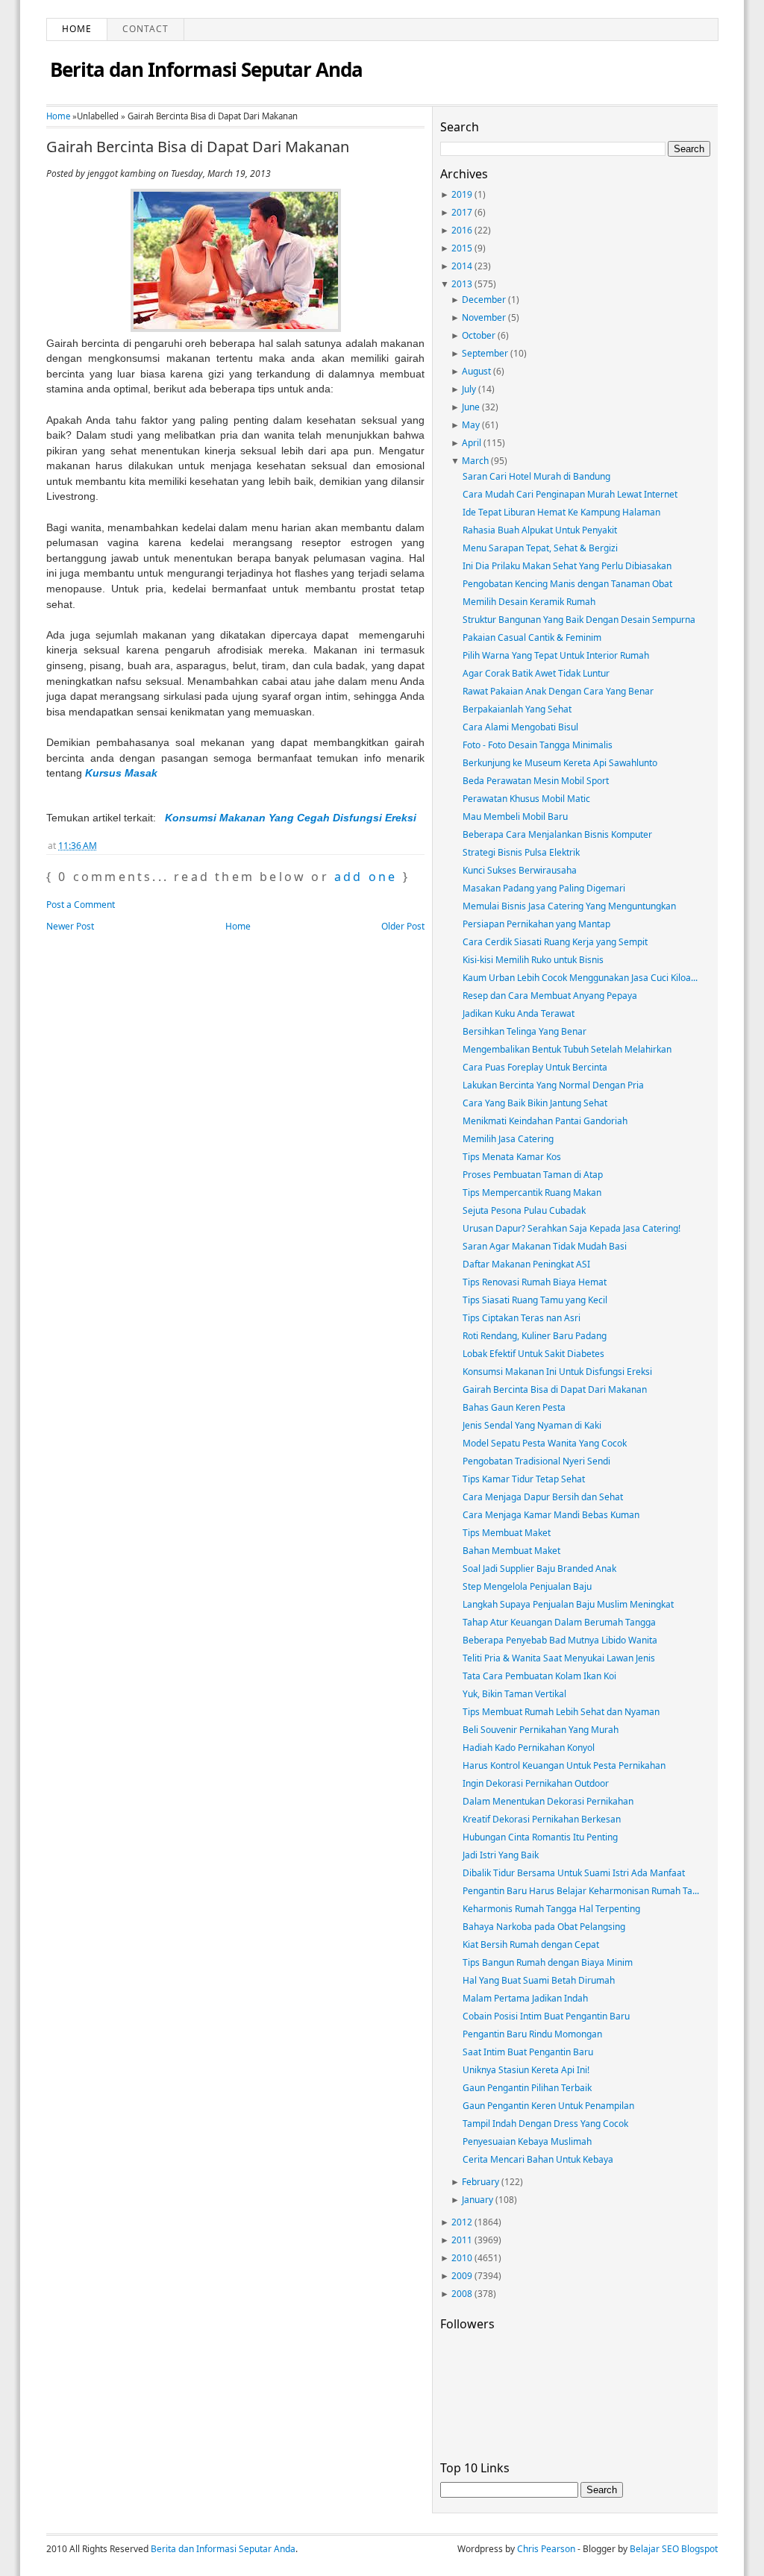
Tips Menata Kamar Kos (512, 1157)
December (484, 300)
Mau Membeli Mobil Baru (515, 817)
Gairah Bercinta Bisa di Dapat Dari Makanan (198, 147)
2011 (462, 2240)
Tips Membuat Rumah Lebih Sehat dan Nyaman (561, 1712)
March (475, 461)
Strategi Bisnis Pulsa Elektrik (521, 852)
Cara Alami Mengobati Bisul (520, 727)
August (476, 371)
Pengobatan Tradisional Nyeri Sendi (536, 1461)
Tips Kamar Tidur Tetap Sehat (524, 1479)
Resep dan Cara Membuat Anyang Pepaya (550, 996)
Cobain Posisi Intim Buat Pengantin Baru (546, 2016)
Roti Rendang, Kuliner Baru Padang (535, 1336)
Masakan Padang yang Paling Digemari (544, 888)
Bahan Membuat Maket (511, 1551)
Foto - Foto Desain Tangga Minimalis (538, 745)
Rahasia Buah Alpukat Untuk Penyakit (540, 530)
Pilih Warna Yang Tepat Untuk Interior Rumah (556, 655)
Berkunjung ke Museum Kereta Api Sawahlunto (560, 763)
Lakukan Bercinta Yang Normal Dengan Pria (553, 1085)
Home (77, 29)
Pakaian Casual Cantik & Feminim (532, 637)
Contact (145, 29)
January (477, 2200)
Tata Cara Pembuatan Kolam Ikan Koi (539, 1676)
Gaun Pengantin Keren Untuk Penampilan (548, 2106)
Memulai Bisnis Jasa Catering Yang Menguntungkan (569, 906)
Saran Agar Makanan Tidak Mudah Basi (545, 1246)
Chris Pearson (546, 2549)
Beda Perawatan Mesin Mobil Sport (536, 781)
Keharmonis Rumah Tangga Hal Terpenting (551, 1909)
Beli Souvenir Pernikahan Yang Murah (541, 1730)
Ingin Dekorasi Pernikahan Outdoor (536, 1783)
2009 (462, 2276)
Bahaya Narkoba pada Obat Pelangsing (544, 1927)
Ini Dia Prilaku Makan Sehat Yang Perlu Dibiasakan (567, 566)
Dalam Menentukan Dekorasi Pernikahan (548, 1801)
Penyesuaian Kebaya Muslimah (527, 2141)
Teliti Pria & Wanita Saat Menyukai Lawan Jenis (559, 1658)
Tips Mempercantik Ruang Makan (532, 1193)
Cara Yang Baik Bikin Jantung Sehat (535, 1103)
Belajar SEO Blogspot (674, 2549)
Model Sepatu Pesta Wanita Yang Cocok (545, 1443)
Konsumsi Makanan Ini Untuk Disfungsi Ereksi (557, 1372)
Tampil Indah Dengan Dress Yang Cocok (545, 2124)
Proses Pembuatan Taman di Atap (533, 1175)
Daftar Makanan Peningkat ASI (526, 1264)
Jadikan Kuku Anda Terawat (519, 1013)
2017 (462, 212)
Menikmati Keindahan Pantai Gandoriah (545, 1121)
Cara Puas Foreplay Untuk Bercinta (535, 1067)
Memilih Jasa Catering (508, 1139)
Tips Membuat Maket (507, 1533)
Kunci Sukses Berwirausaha (520, 870)
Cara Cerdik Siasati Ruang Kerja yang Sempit (555, 942)
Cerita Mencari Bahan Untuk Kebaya (538, 2159)
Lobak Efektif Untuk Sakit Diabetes (533, 1354)
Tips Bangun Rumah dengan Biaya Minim (548, 1962)
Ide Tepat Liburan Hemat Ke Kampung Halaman (561, 512)
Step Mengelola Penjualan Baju (527, 1586)
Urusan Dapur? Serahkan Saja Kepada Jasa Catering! (572, 1228)
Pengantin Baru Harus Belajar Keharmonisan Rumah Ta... (581, 1891)
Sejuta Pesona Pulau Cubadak (524, 1210)
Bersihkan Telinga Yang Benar (525, 1031)
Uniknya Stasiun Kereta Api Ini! (526, 2070)
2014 (462, 266)
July (469, 389)
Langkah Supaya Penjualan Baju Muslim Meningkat (568, 1604)
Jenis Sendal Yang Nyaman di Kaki (532, 1425)
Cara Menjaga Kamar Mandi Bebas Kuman (551, 1515)
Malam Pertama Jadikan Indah (525, 1998)
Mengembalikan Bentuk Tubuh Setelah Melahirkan (567, 1049)
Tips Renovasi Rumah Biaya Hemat (535, 1282)
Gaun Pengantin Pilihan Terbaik (527, 2088)
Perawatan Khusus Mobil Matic (526, 799)
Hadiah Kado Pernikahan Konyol (529, 1748)
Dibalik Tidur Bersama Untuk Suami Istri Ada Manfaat (574, 1873)
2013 (462, 284)
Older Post (403, 926)
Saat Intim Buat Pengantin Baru (528, 2052)
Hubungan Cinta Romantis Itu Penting (540, 1837)
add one (366, 877)
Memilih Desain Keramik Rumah (529, 602)
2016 (462, 230)
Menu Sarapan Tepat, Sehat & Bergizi (540, 548)
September (485, 353)
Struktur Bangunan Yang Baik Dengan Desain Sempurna (579, 620)
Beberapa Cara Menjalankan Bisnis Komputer (557, 834)
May (471, 425)
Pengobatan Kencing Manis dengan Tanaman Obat (567, 584)
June (471, 407)
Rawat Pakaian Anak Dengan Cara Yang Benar (558, 691)
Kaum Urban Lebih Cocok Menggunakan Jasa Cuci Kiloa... (580, 978)
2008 (462, 2294)
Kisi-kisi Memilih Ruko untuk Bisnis (533, 960)
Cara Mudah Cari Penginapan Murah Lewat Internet (570, 494)
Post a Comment (81, 905)
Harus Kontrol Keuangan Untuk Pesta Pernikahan (564, 1765)
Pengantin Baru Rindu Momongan (532, 2034)
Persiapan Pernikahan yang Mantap (536, 924)
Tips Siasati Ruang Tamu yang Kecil (535, 1300)
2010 (462, 2258)
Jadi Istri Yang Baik (501, 1855)
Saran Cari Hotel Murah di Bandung (536, 476)
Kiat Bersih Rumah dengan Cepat (531, 1944)
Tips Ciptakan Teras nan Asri (522, 1318)
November (484, 317)
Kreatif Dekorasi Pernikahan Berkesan (542, 1819)
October (479, 335)
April (472, 443)
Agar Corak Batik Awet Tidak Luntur (536, 673)
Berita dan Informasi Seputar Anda (206, 69)
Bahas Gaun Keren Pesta (514, 1407)
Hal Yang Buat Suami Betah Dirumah (539, 1980)
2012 (462, 2222)
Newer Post (70, 926)
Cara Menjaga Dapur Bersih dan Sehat (543, 1497)
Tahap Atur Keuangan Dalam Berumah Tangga (559, 1622)
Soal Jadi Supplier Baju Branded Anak (539, 1569)
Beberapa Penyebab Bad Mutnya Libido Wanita (560, 1640)
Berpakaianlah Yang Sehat (517, 709)
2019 (462, 194)
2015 (462, 248)
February (480, 2182)
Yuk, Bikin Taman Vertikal (514, 1694)
